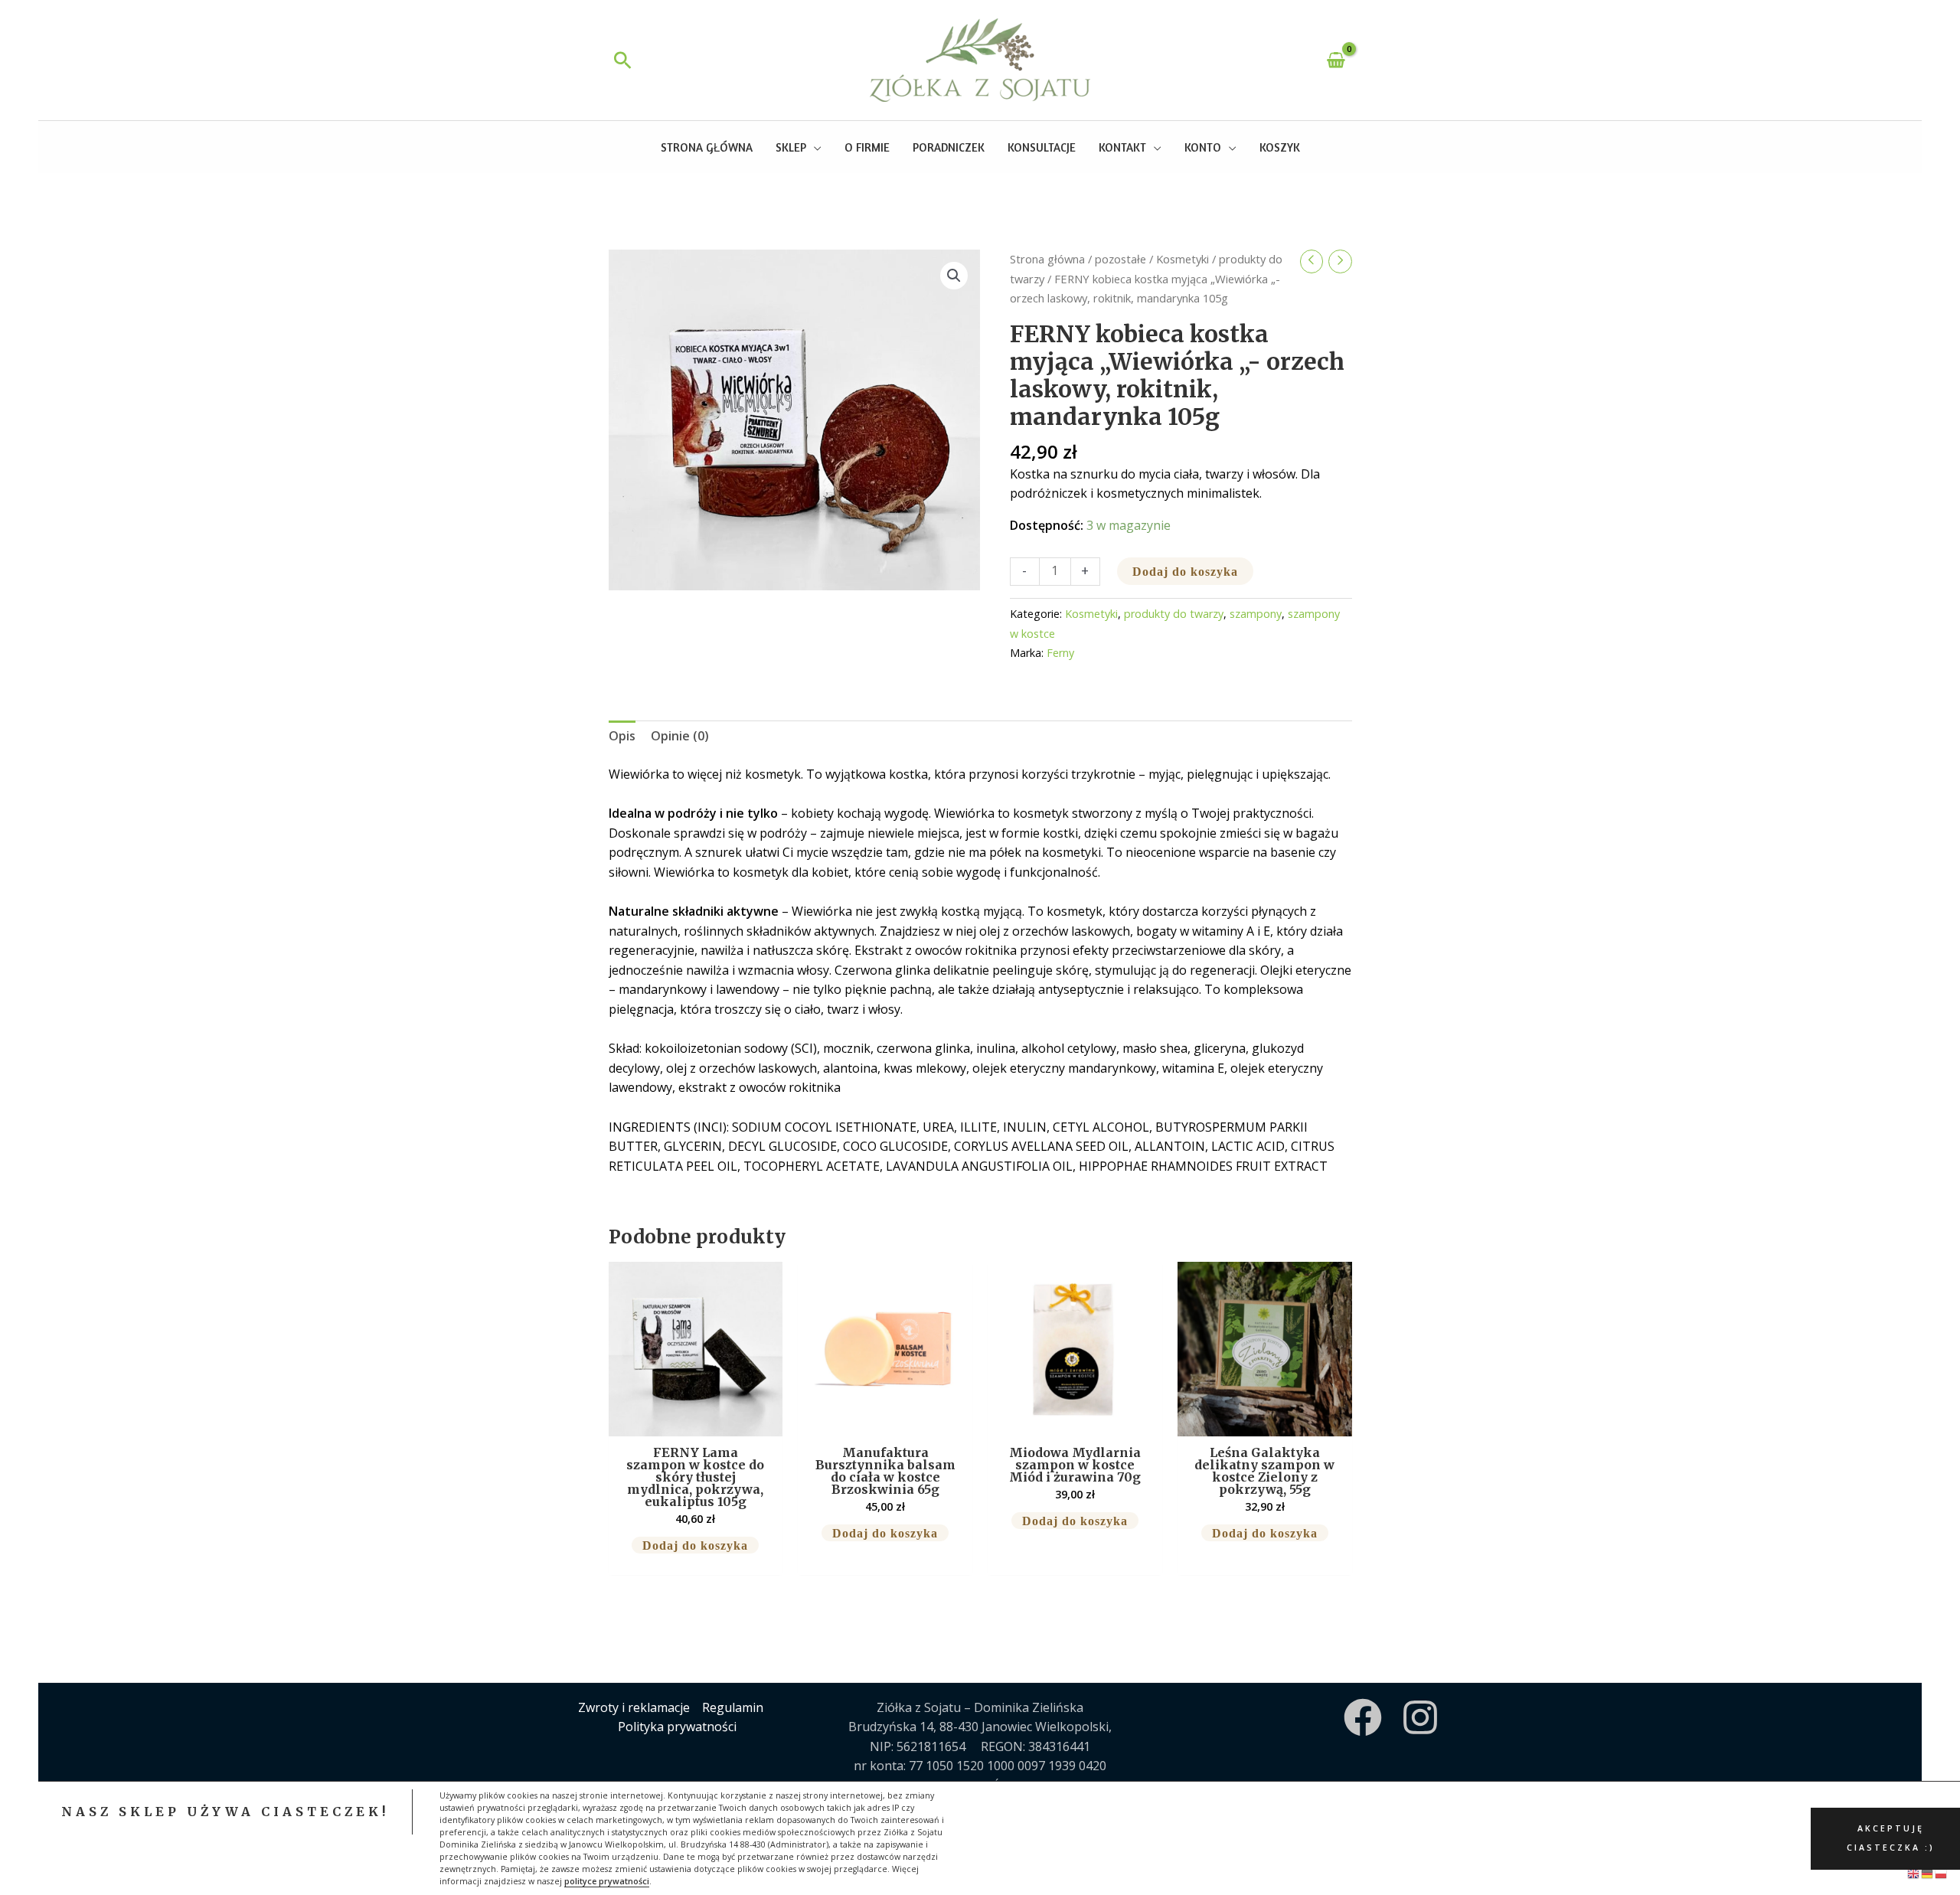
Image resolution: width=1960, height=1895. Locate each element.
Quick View (696, 1421)
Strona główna (1047, 259)
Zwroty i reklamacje (634, 1707)
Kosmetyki (1183, 259)
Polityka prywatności (677, 1727)
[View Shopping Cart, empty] (1336, 60)
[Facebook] (1363, 1717)
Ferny (1060, 653)
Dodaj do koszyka (1185, 571)
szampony (1256, 614)
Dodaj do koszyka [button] (695, 1545)
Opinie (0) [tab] (680, 736)
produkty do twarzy (1174, 614)
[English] (1914, 1873)
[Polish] (1942, 1873)
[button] (623, 60)
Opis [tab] (622, 736)
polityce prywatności (607, 1881)
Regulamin (733, 1707)
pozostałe (1120, 259)
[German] (1928, 1873)
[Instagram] (1420, 1717)
